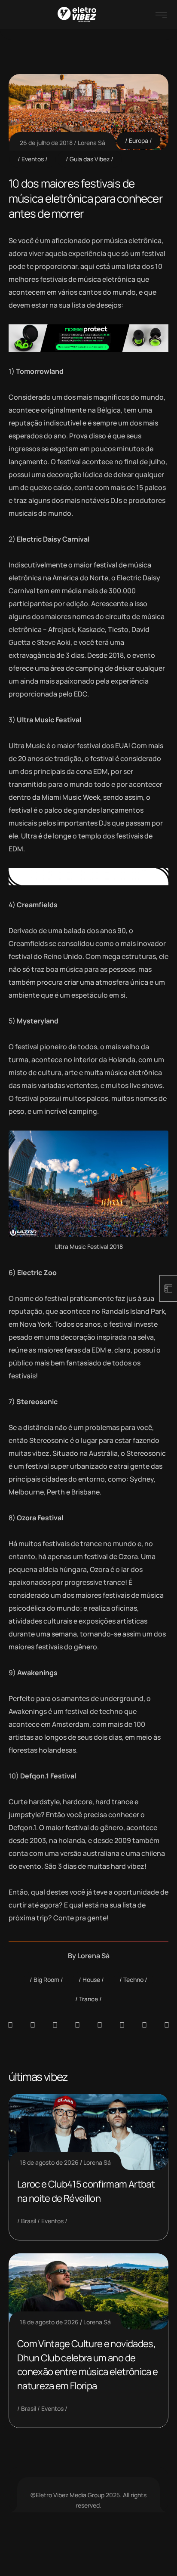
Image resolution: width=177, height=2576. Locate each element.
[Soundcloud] (10, 2025)
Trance (88, 1999)
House (91, 1980)
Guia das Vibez (90, 159)
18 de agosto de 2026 (49, 2162)
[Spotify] (33, 2025)
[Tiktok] (122, 2025)
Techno (133, 1980)
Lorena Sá (92, 143)
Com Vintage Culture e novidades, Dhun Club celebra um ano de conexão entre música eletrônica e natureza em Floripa (87, 2365)
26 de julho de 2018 (46, 143)
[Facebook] (55, 2025)
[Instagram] (100, 2025)
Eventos (33, 159)
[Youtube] (167, 2025)
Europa (139, 140)
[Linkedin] (77, 2025)
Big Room (46, 1980)
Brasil (29, 2221)
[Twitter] (144, 2025)
